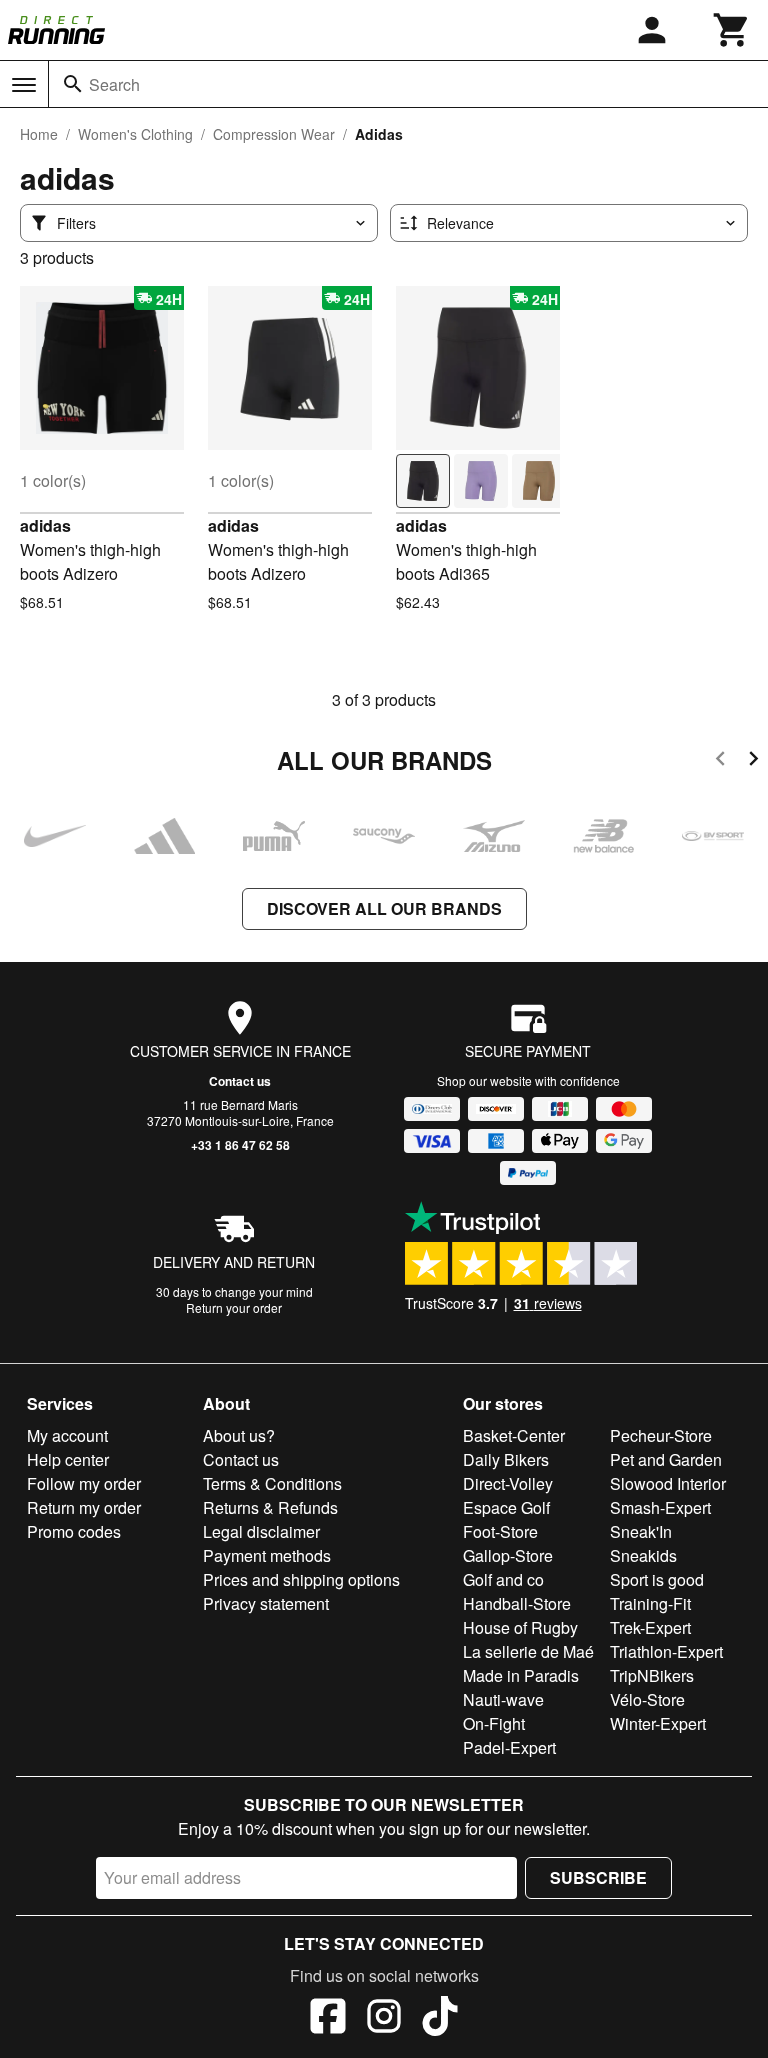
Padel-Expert (509, 1747)
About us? (239, 1435)
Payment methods (267, 1555)
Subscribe (598, 1877)
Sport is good (657, 1579)
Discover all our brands (384, 908)
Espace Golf (506, 1507)
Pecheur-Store (661, 1435)
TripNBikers (652, 1675)
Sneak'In (641, 1531)
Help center (68, 1459)
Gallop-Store (508, 1555)
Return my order (84, 1507)
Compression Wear (274, 134)
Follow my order (84, 1483)
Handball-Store (517, 1603)
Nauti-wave (503, 1699)
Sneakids (643, 1555)
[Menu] (24, 85)
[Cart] (732, 30)
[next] (753, 761)
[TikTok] (440, 2019)
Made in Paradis (521, 1675)
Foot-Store (500, 1531)
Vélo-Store (647, 1699)
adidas (45, 525)
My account (67, 1435)
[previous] (720, 761)
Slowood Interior (668, 1483)
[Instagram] (384, 2019)
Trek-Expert (650, 1627)
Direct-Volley (508, 1483)
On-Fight (494, 1723)
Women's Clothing (135, 134)
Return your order (234, 1307)
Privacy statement (266, 1603)
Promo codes (74, 1531)
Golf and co (503, 1579)
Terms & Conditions (272, 1483)
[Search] (73, 84)
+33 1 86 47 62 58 (240, 1145)
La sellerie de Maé (528, 1651)
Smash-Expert (660, 1507)
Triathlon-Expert (666, 1651)
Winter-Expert (658, 1723)
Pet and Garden (666, 1459)
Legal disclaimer (261, 1531)
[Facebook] (328, 2019)
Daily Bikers (506, 1459)
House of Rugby (520, 1627)
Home (39, 134)
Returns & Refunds (270, 1507)
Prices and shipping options (301, 1579)
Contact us (240, 1081)
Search (114, 84)
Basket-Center (514, 1435)
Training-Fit (650, 1603)
